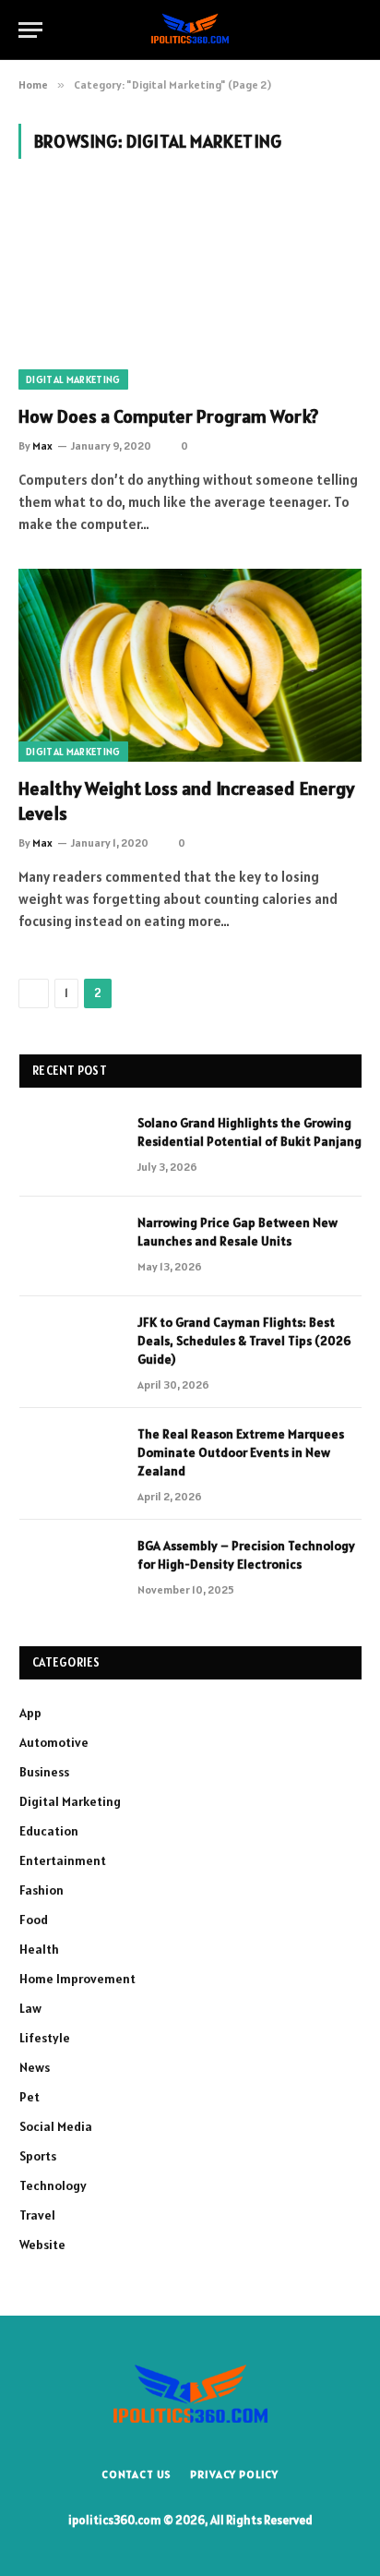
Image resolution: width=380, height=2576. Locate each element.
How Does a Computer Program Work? (168, 416)
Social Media (56, 2126)
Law (30, 2008)
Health (39, 1949)
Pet (30, 2097)
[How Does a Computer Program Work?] (190, 292)
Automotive (54, 1742)
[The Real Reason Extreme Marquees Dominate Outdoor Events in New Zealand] (70, 1458)
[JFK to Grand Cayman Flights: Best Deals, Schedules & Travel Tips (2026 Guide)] (70, 1346)
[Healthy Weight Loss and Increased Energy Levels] (190, 665)
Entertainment (63, 1860)
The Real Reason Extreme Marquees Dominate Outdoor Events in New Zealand (241, 1452)
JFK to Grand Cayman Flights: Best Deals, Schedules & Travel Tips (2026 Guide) (244, 1341)
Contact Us (137, 2474)
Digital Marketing (73, 379)
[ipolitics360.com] (190, 29)
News (35, 2067)
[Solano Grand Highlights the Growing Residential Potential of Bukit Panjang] (70, 1147)
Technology (53, 2185)
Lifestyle (45, 2038)
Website (42, 2245)
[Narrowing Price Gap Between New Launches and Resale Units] (70, 1246)
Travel (37, 2215)
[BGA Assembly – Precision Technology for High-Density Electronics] (70, 1570)
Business (44, 1772)
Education (49, 1831)
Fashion (42, 1890)
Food (34, 1920)
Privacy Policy (234, 2474)
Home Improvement (77, 1979)
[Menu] (30, 30)
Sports (38, 2156)
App (30, 1713)
